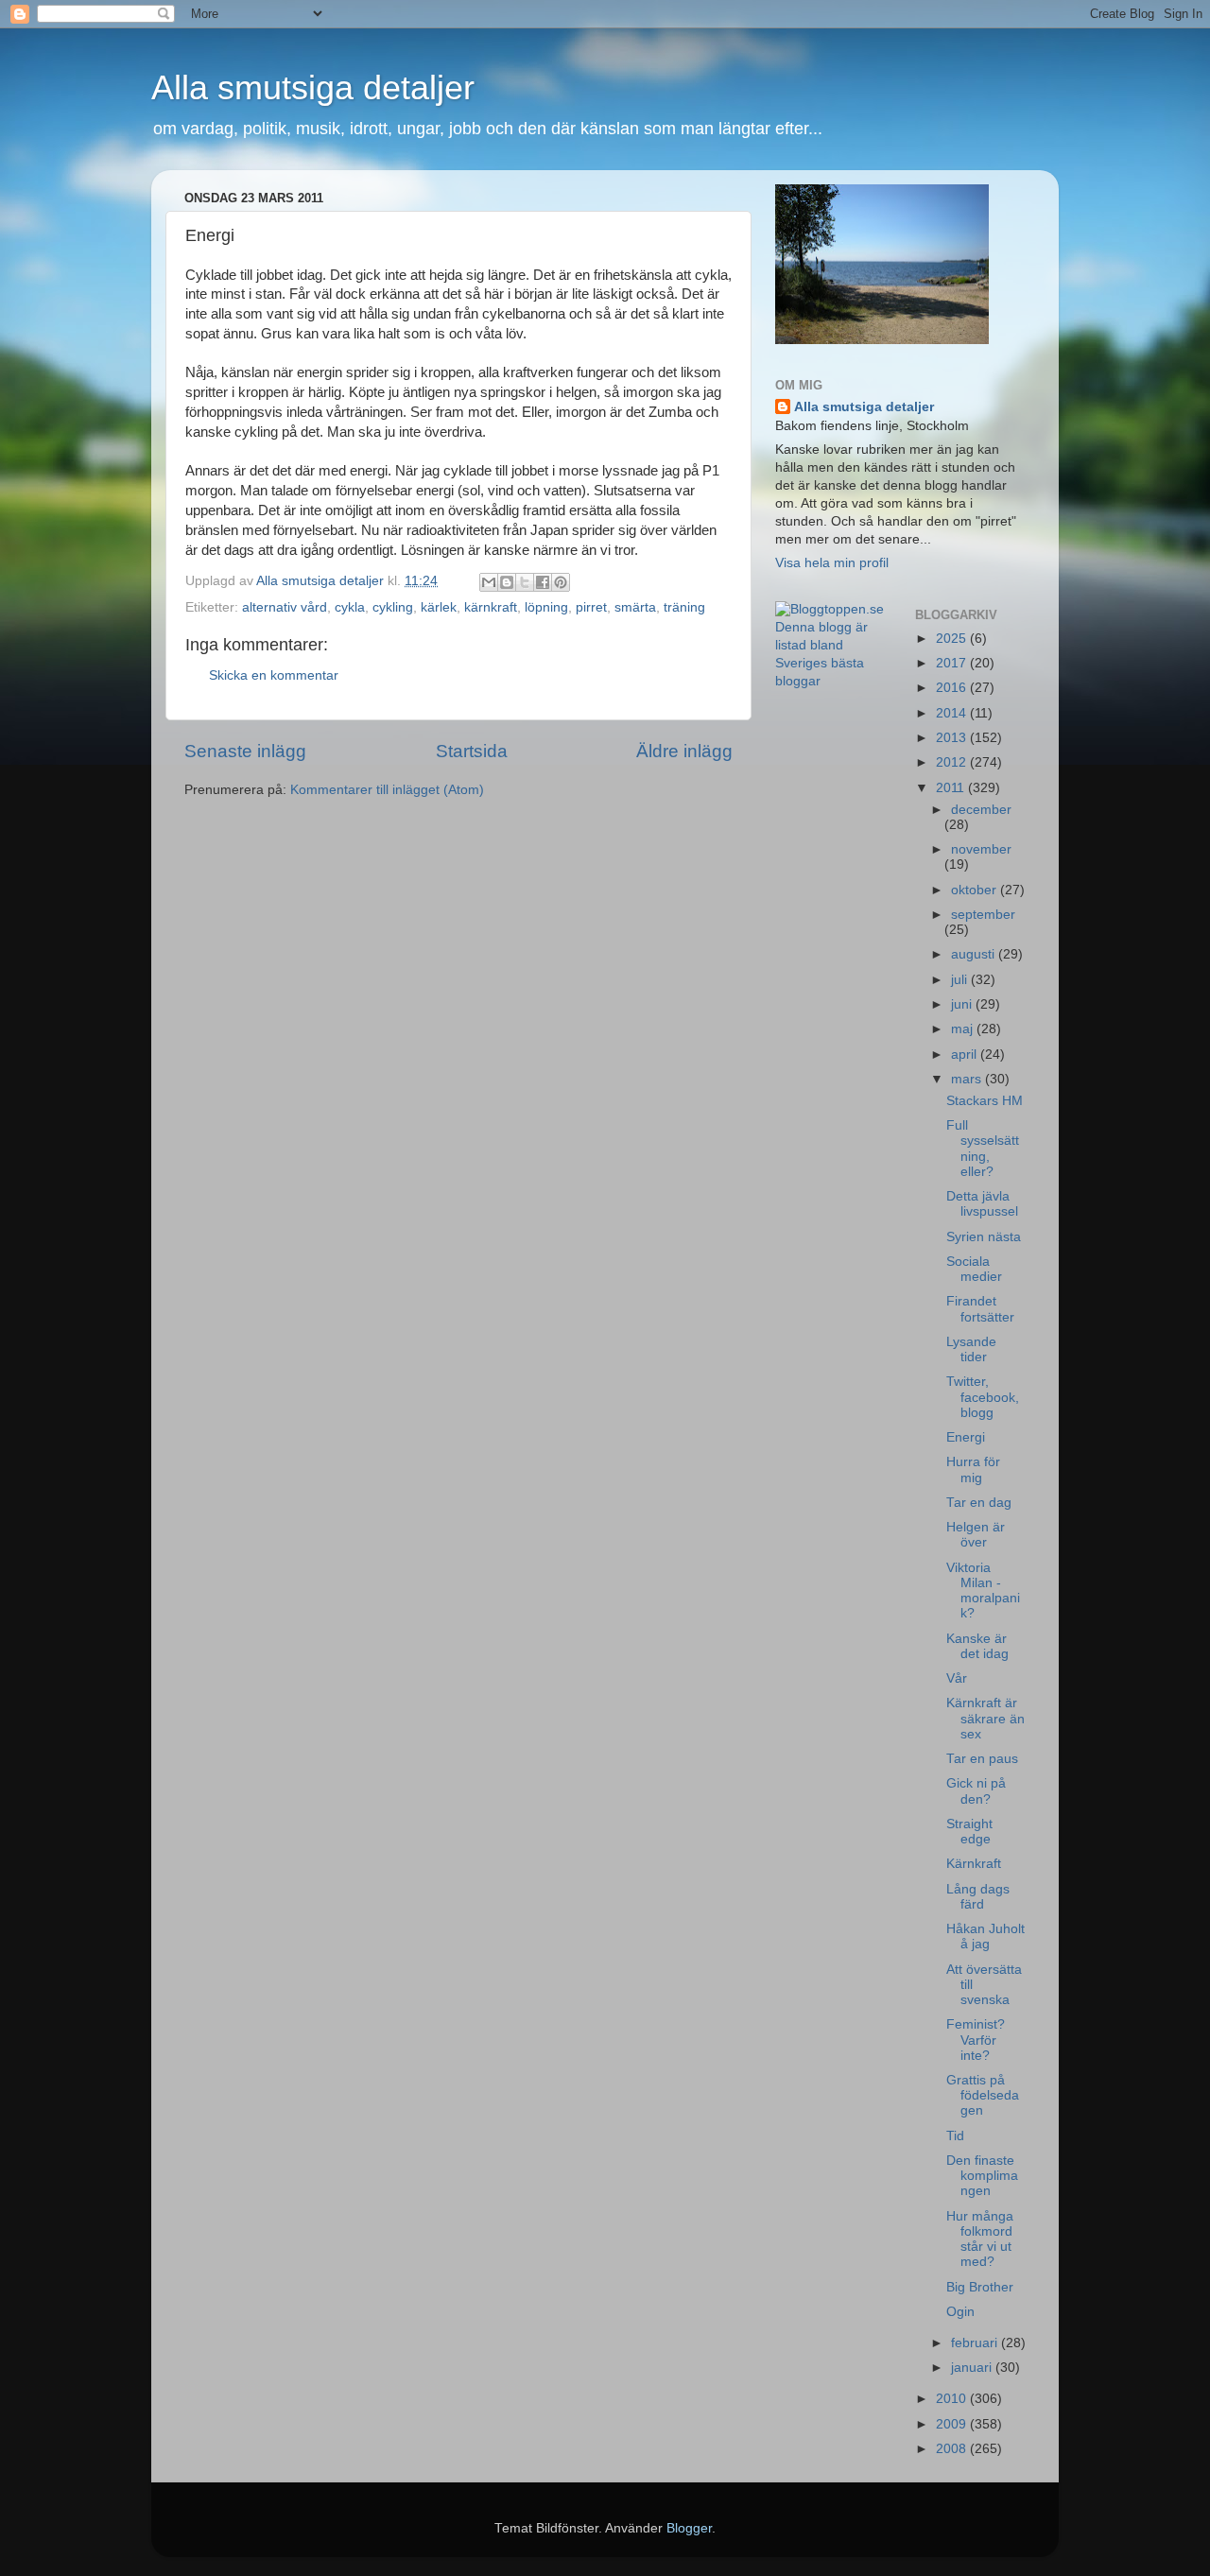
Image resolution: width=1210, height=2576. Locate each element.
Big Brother (980, 2287)
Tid (955, 2136)
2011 (952, 788)
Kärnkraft (974, 1864)
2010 (953, 2399)
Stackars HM (985, 1101)
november (981, 849)
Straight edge (969, 1832)
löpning (546, 607)
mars (968, 1079)
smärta (635, 607)
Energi (966, 1437)
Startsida (472, 751)
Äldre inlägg (684, 751)
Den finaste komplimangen (982, 2176)
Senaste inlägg (245, 751)
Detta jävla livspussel (982, 1204)
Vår (957, 1678)
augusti (975, 954)
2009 (953, 2424)
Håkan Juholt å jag (985, 1936)
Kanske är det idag (977, 1646)
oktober (976, 890)
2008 (953, 2449)
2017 (953, 663)
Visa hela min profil (832, 563)
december (981, 810)
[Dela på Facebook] (543, 582)
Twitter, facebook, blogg (983, 1397)
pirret (591, 607)
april (966, 1055)
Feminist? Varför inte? (976, 2040)
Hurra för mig (973, 1470)
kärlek (439, 607)
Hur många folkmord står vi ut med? (980, 2239)
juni (963, 1004)
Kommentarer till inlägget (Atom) (387, 790)
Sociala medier (974, 1269)
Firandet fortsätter (980, 1309)
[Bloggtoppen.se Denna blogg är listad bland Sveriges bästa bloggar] (831, 681)
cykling (393, 607)
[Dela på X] (525, 582)
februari (976, 2343)
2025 (953, 639)
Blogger (689, 2528)
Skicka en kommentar (274, 675)
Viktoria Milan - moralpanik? (983, 1591)
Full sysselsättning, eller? (983, 1149)
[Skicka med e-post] (489, 582)
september (983, 915)
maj (964, 1029)
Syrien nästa (984, 1237)
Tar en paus (982, 1759)
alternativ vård (285, 607)
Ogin (960, 2312)
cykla (350, 607)
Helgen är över (976, 1535)
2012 (953, 762)
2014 (953, 713)
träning (684, 607)
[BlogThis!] (507, 582)
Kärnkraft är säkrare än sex (985, 1718)
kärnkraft (491, 607)
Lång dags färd (978, 1897)
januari (973, 2368)
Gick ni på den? (976, 1791)
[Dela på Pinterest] (561, 582)
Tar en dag (979, 1503)
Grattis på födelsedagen (983, 2095)
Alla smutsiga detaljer (313, 87)
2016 (953, 688)
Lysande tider (971, 1349)
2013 (953, 738)
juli (961, 980)
